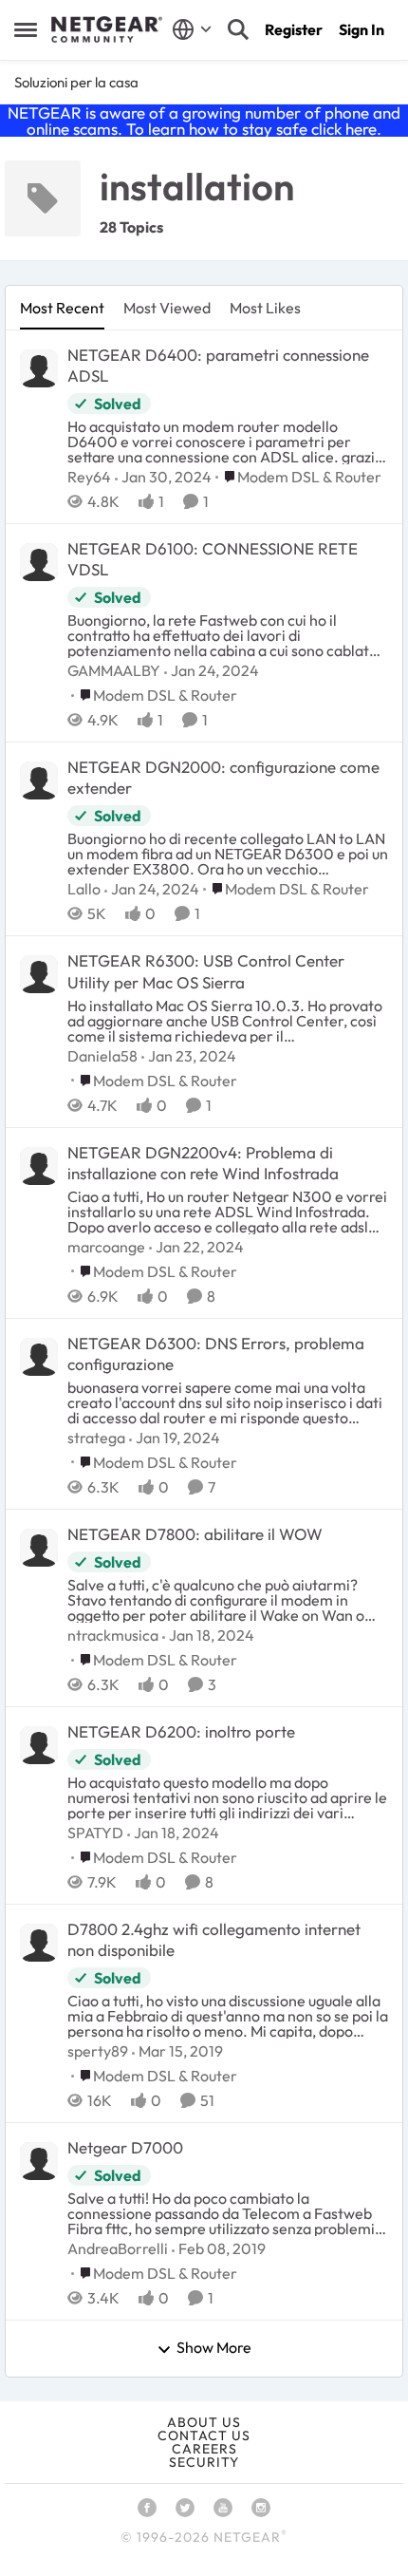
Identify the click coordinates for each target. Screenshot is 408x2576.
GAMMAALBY (114, 670)
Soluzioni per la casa (76, 82)
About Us (204, 2422)
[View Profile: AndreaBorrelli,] (39, 2161)
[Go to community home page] (107, 29)
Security (204, 2462)
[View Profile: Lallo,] (39, 780)
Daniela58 (102, 1056)
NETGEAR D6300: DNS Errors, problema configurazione (216, 1354)
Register (294, 29)
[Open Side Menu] (26, 29)
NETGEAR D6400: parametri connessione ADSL (218, 365)
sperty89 (98, 2051)
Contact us (204, 2435)
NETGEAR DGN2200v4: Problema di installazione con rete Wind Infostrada (203, 1163)
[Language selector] (192, 29)
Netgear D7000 (125, 2147)
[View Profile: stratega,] (39, 1357)
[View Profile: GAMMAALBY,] (39, 562)
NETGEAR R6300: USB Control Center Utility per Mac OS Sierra (206, 971)
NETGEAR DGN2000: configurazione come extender (223, 777)
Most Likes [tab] (265, 308)
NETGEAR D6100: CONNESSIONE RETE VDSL (213, 559)
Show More (214, 2348)
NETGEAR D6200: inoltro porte (181, 1731)
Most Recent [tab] (62, 308)
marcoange (106, 1247)
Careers (204, 2449)
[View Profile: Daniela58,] (39, 974)
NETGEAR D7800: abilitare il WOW (195, 1534)
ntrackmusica (113, 1635)
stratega (96, 1438)
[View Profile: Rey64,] (39, 368)
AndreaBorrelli (118, 2248)
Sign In (362, 29)
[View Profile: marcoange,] (39, 1166)
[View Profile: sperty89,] (39, 1943)
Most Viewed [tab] (167, 308)
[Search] (238, 29)
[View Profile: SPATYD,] (39, 1745)
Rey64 (89, 477)
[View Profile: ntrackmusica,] (39, 1548)
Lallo (84, 889)
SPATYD (95, 1833)
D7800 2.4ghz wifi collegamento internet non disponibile (214, 1939)
